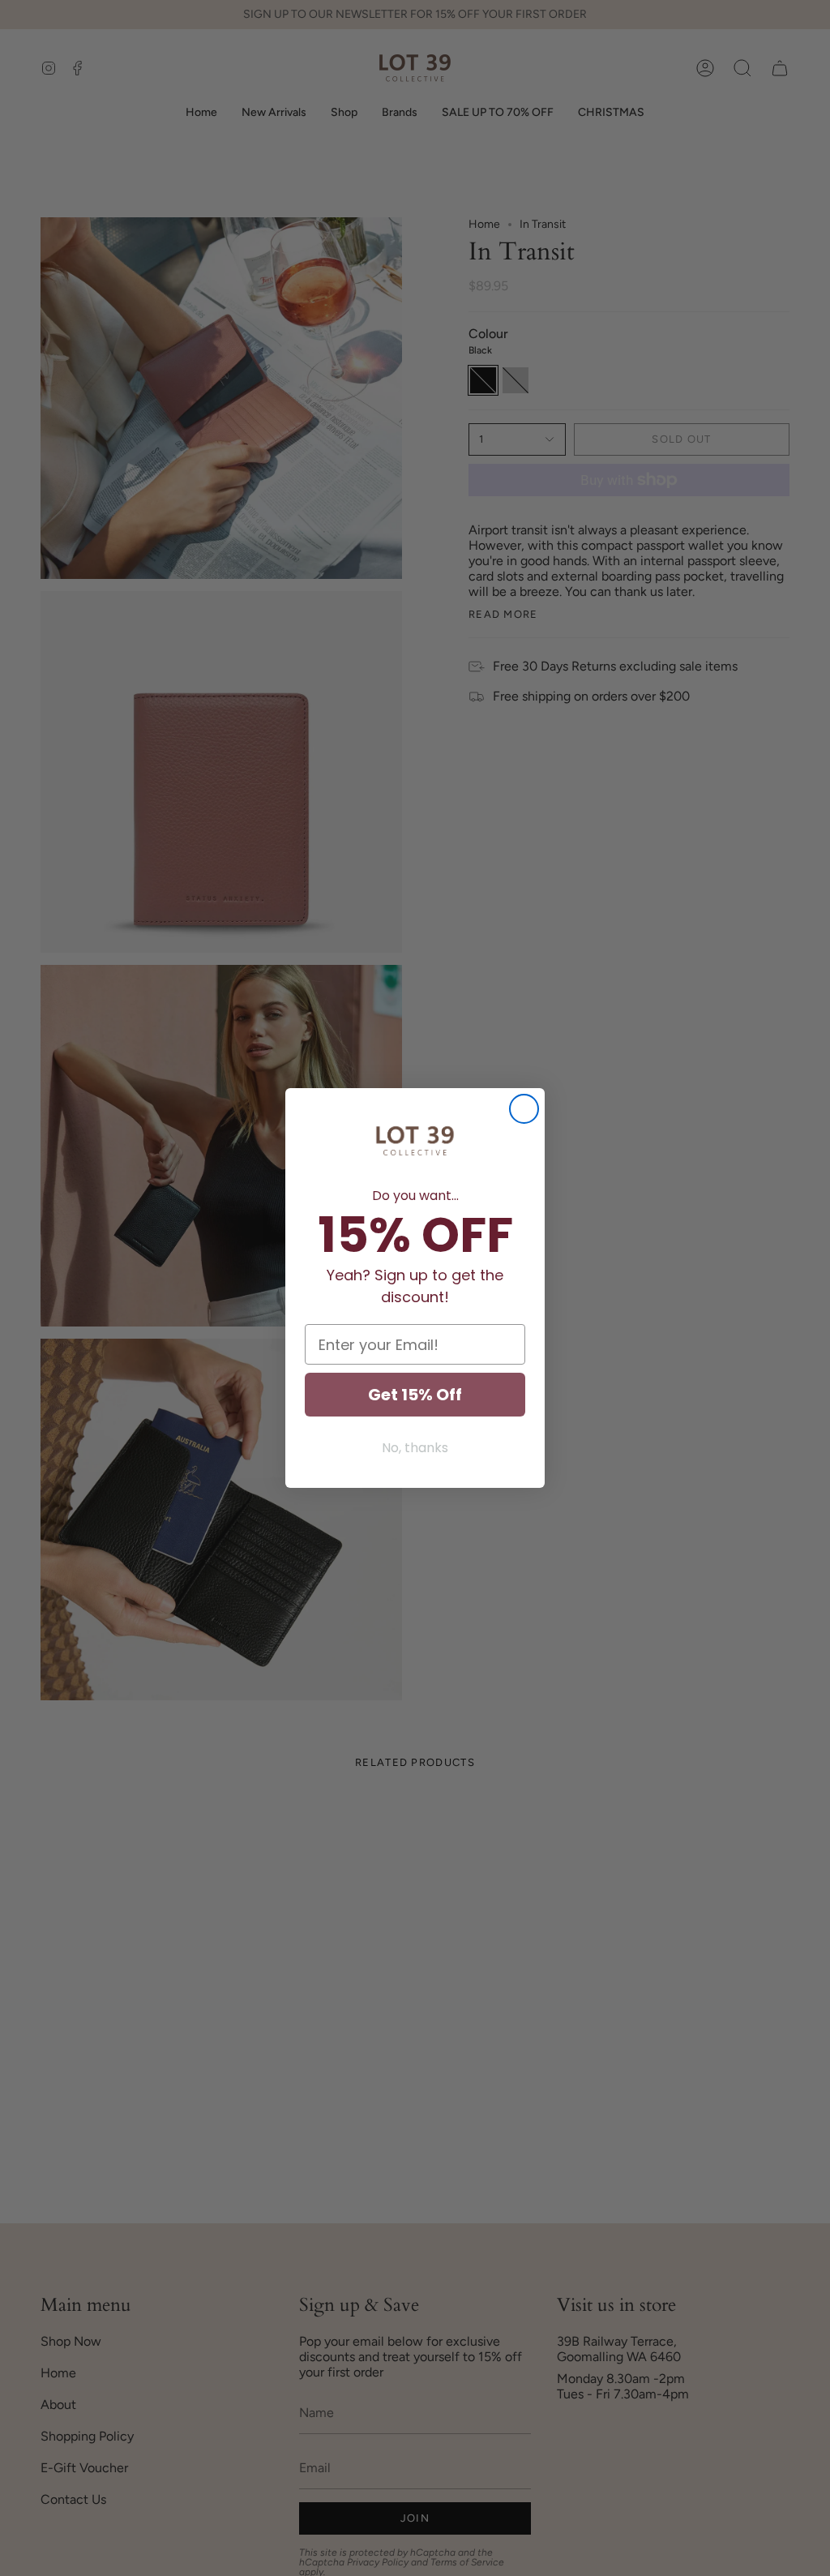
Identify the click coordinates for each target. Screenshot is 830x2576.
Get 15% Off (415, 1395)
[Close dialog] (524, 1109)
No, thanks (415, 1448)
